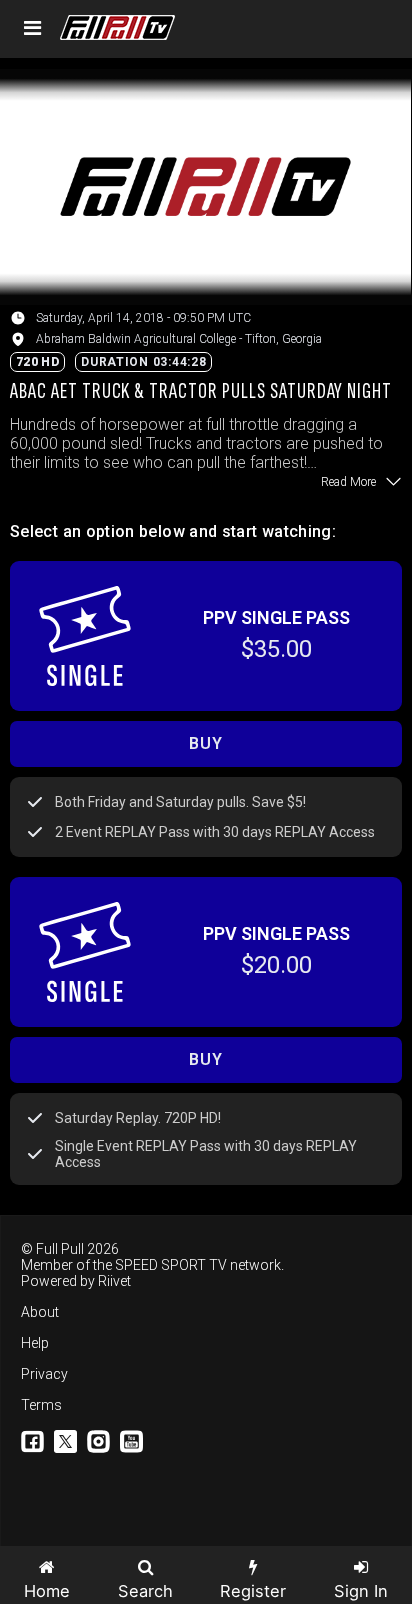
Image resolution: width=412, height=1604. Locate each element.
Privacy (44, 1374)
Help (35, 1343)
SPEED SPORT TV (171, 1265)
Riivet (114, 1281)
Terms (41, 1405)
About (40, 1312)
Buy (205, 743)
